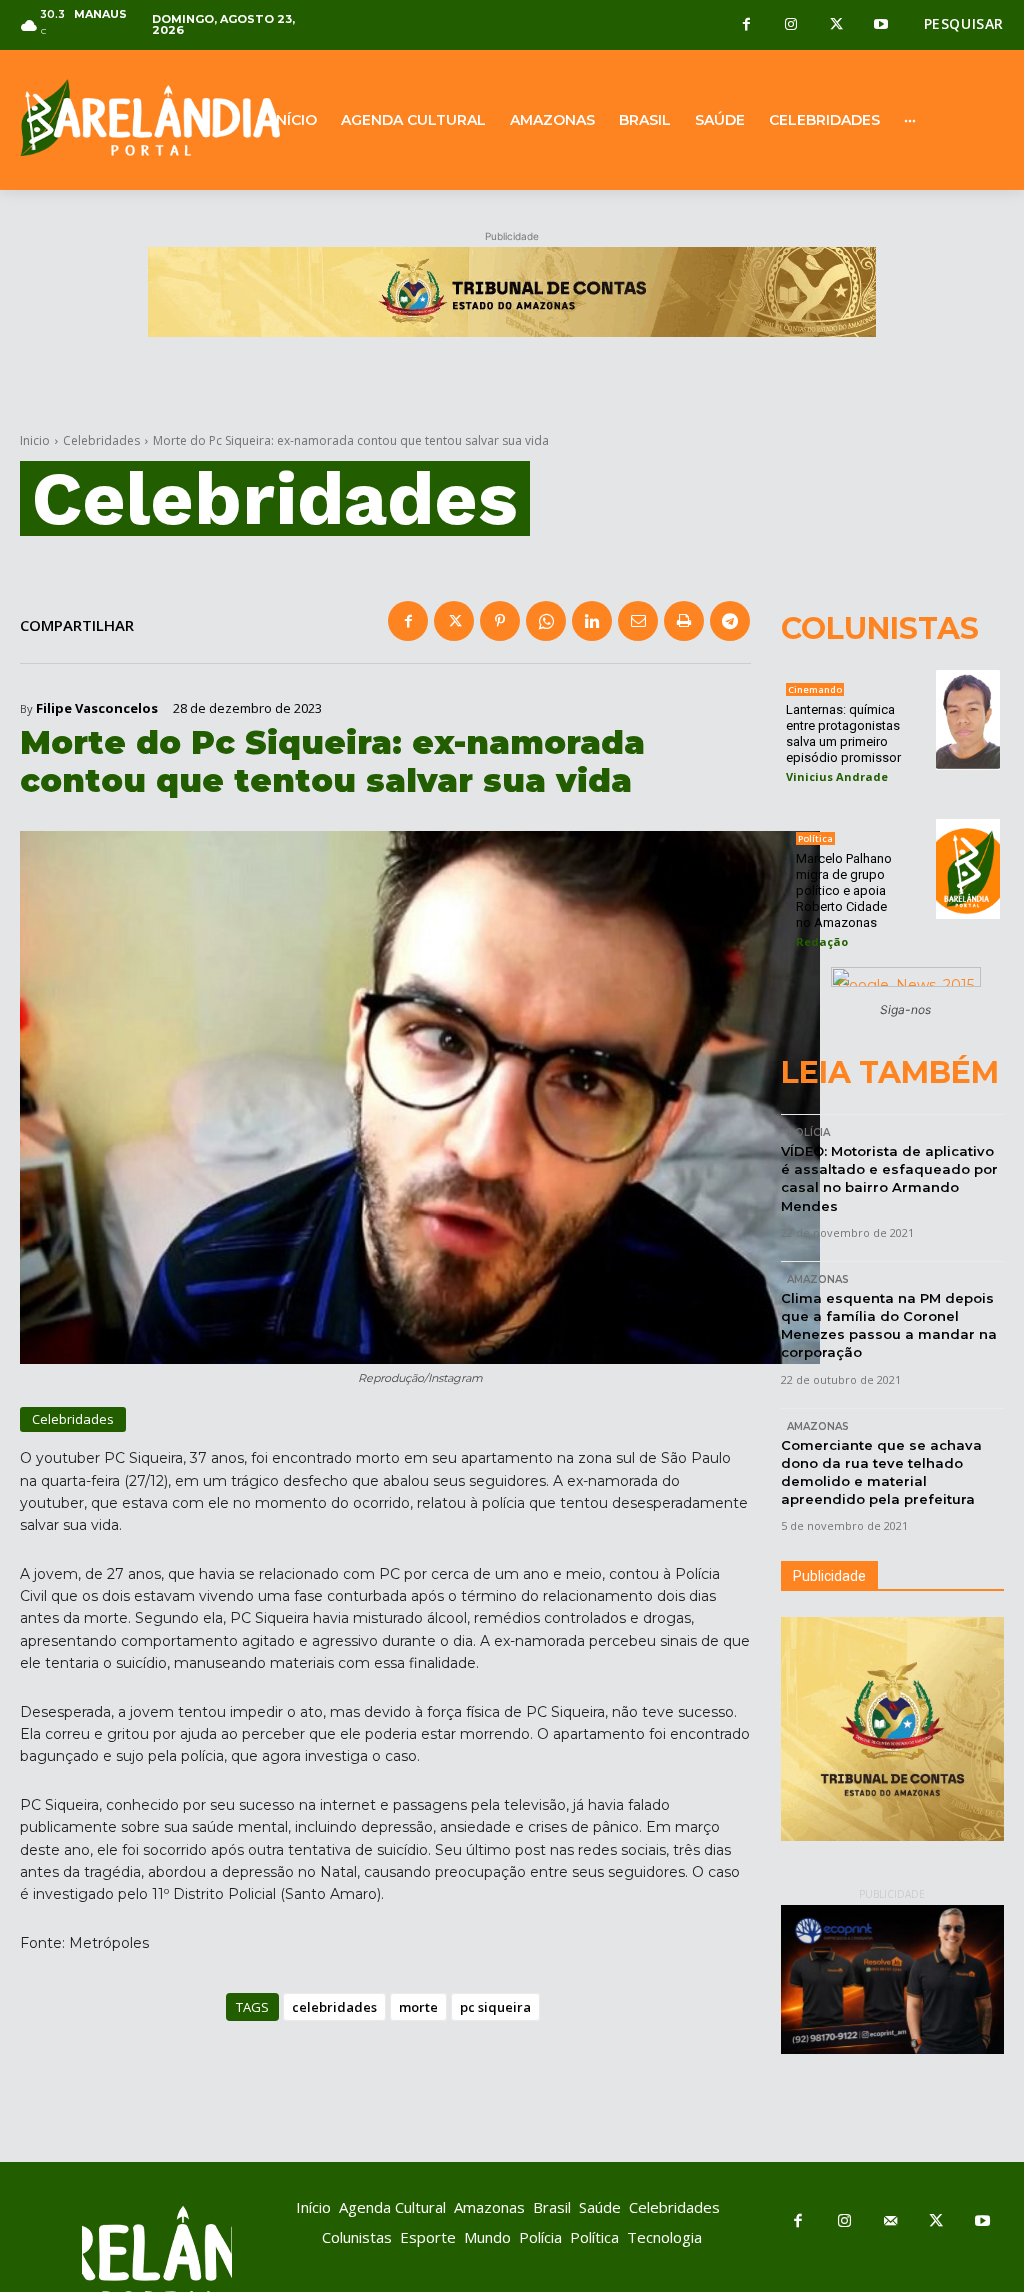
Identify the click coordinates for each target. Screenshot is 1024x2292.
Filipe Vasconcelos (97, 708)
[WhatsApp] (546, 621)
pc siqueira (495, 2007)
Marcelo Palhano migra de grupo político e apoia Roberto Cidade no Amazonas (844, 890)
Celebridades (101, 440)
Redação (822, 941)
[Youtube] (881, 25)
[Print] (684, 621)
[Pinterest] (500, 621)
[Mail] (890, 2222)
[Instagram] (791, 25)
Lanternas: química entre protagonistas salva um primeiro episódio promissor (843, 733)
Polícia (808, 1132)
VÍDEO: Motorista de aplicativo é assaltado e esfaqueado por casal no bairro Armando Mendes (889, 1178)
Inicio (35, 440)
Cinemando (815, 689)
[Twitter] (836, 25)
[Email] (638, 621)
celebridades (334, 2007)
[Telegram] (730, 621)
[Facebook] (746, 25)
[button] (964, 24)
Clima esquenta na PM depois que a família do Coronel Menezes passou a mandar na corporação (889, 1325)
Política (815, 838)
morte (418, 2007)
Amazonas (818, 1279)
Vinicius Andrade (837, 776)
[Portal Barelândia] (128, 117)
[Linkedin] (592, 621)
